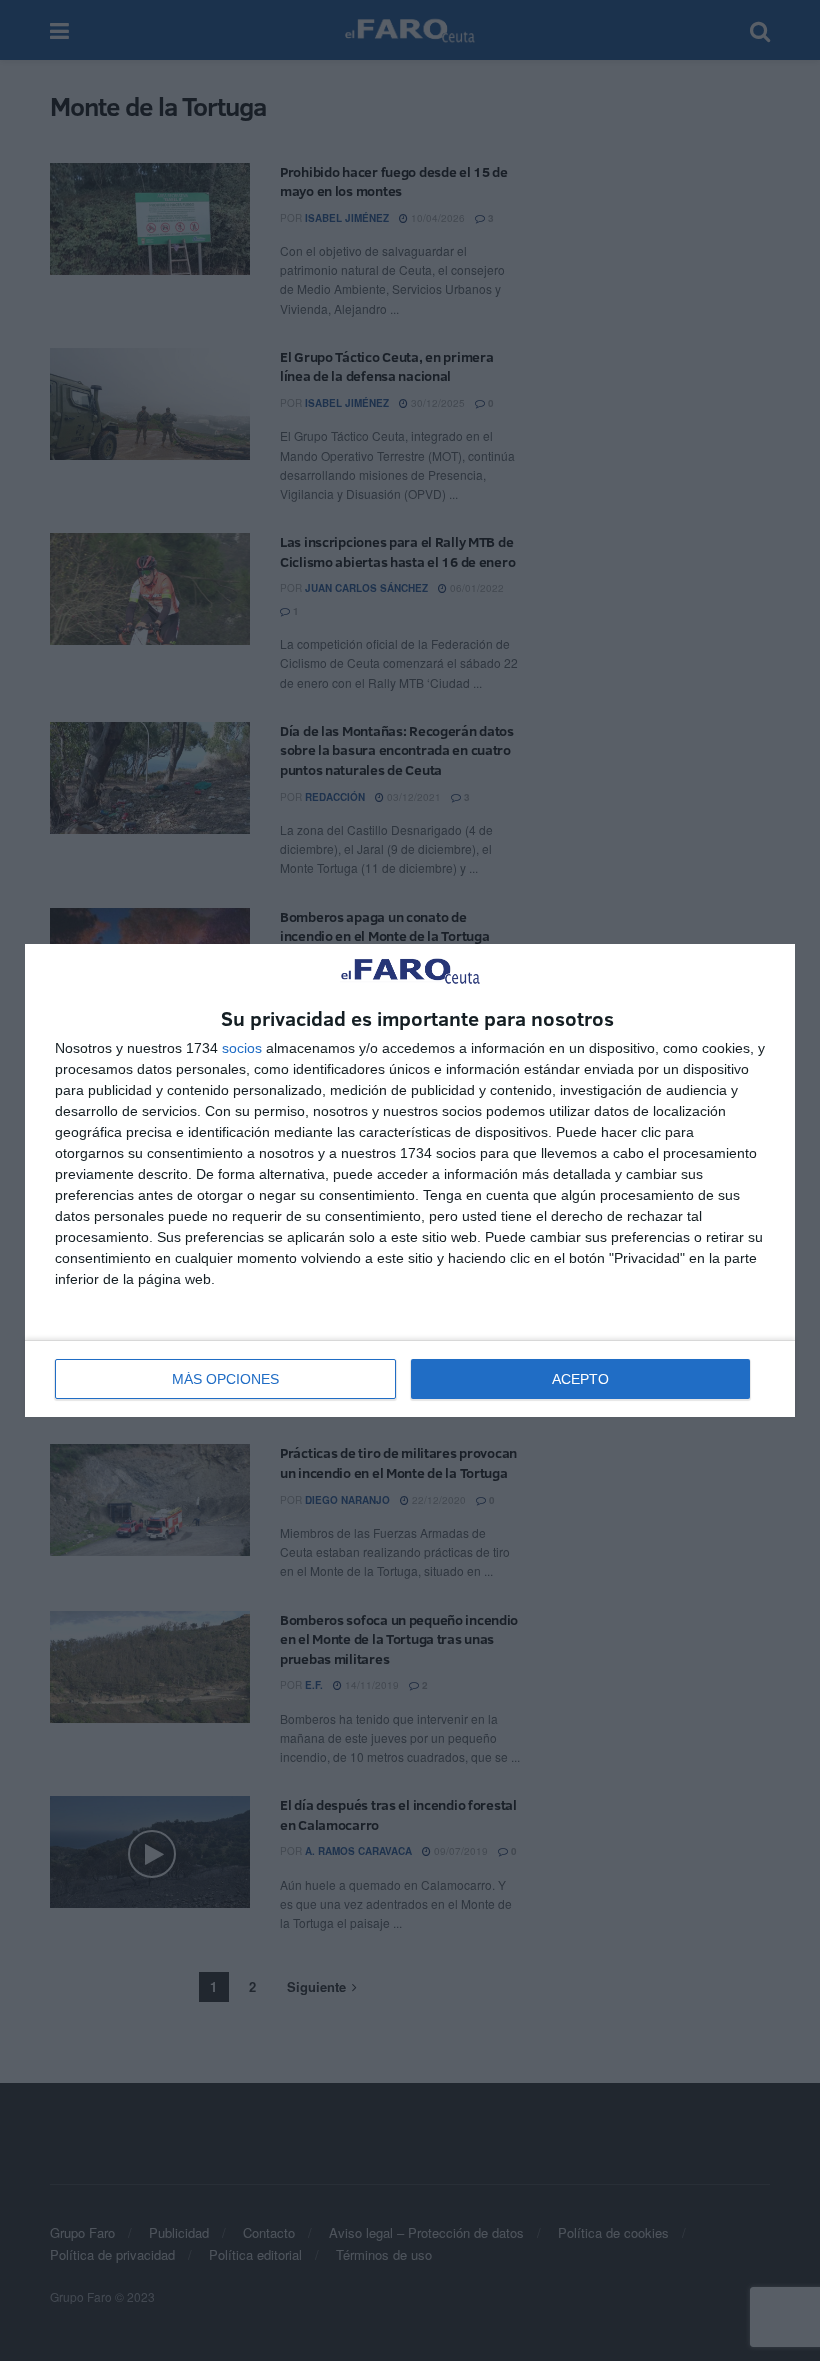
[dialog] (410, 1180)
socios (242, 1048)
